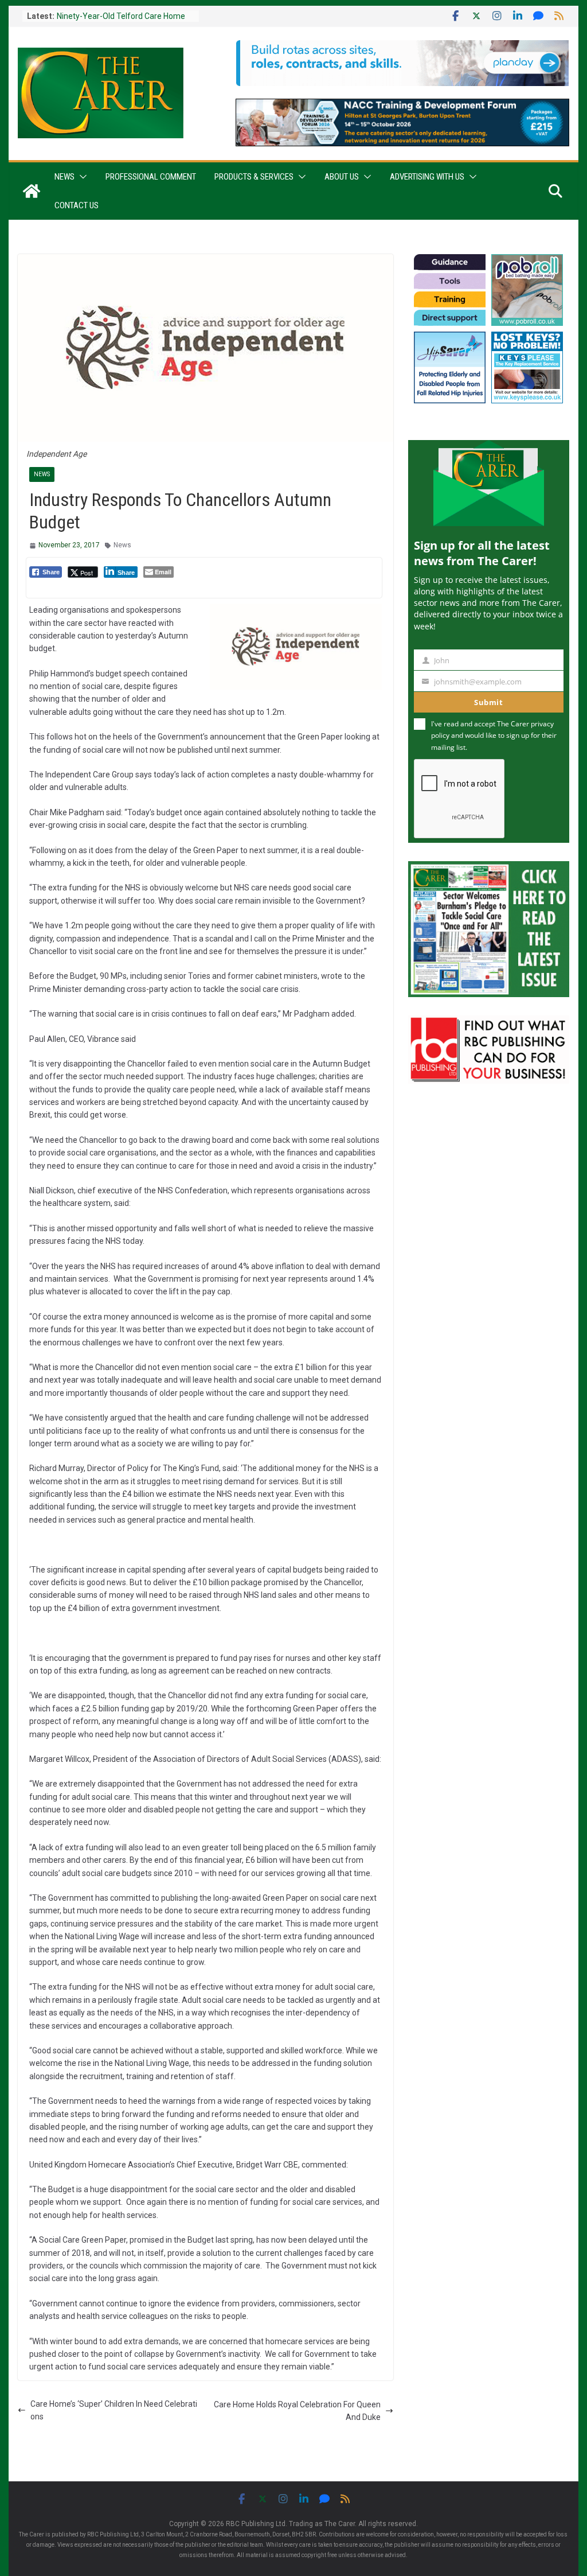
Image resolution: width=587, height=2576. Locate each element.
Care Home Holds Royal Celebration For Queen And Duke (297, 2411)
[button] (81, 177)
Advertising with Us (427, 177)
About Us (342, 177)
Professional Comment (151, 177)
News (64, 177)
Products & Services (254, 177)
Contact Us (77, 205)
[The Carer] (32, 191)
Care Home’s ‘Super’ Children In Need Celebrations (114, 2410)
